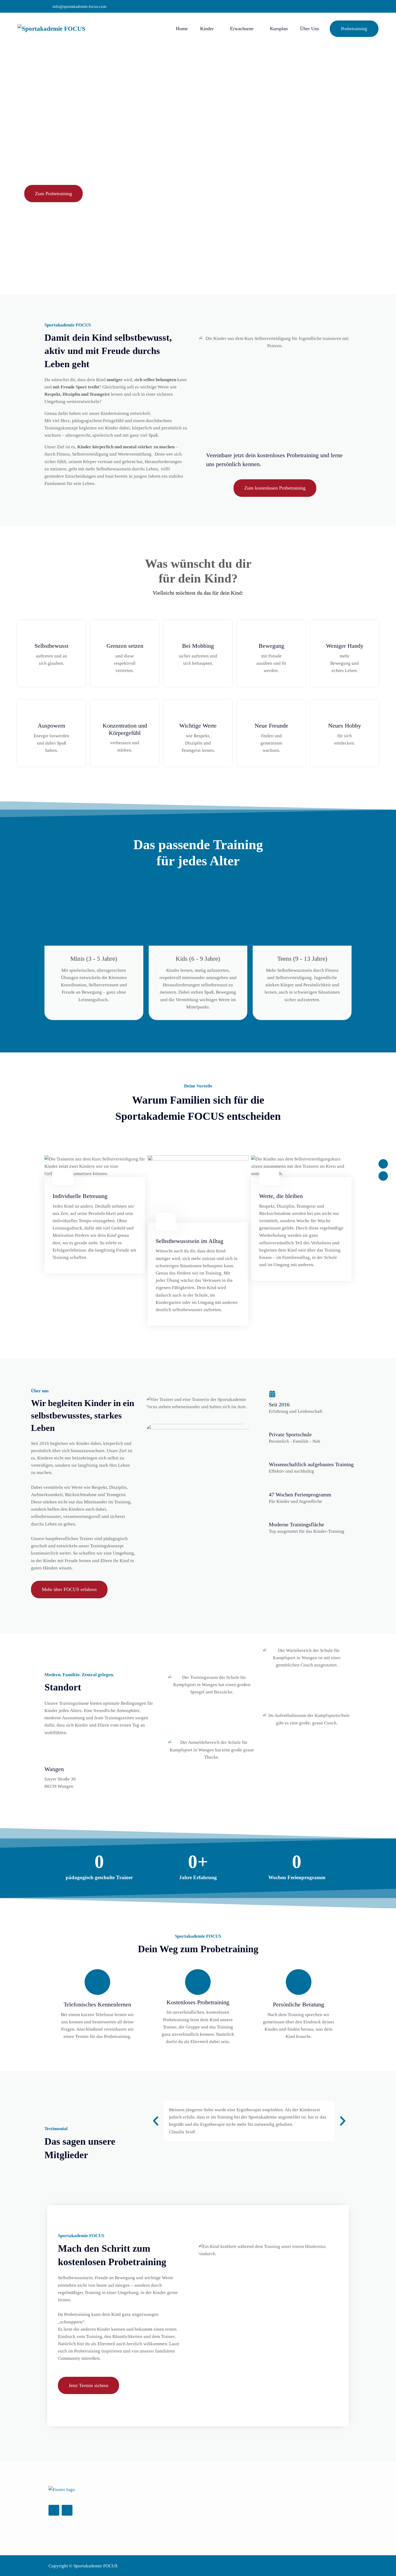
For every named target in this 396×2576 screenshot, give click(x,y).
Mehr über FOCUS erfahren (69, 1589)
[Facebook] (383, 1164)
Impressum (147, 2504)
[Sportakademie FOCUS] (60, 29)
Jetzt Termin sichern (88, 2385)
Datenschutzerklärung (157, 2524)
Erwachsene (242, 29)
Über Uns (310, 29)
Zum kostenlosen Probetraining (275, 488)
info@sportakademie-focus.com (79, 6)
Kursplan (279, 29)
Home (182, 29)
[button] (156, 2121)
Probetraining (354, 29)
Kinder (207, 29)
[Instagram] (383, 1176)
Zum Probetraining (53, 194)
